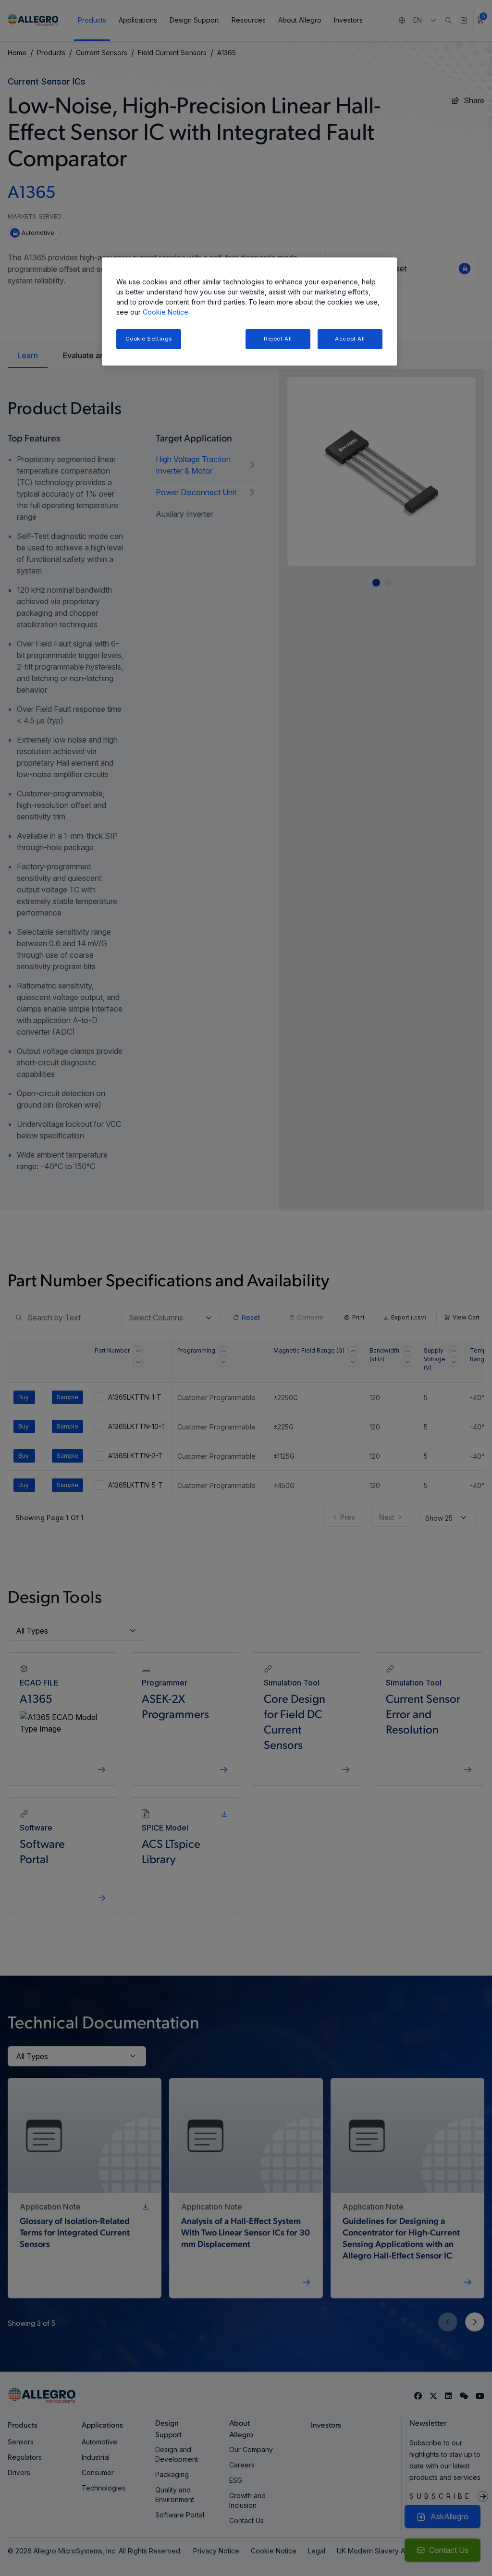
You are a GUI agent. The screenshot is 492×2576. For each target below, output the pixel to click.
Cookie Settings (149, 339)
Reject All (278, 339)
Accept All (350, 339)
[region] (249, 311)
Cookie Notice (166, 312)
